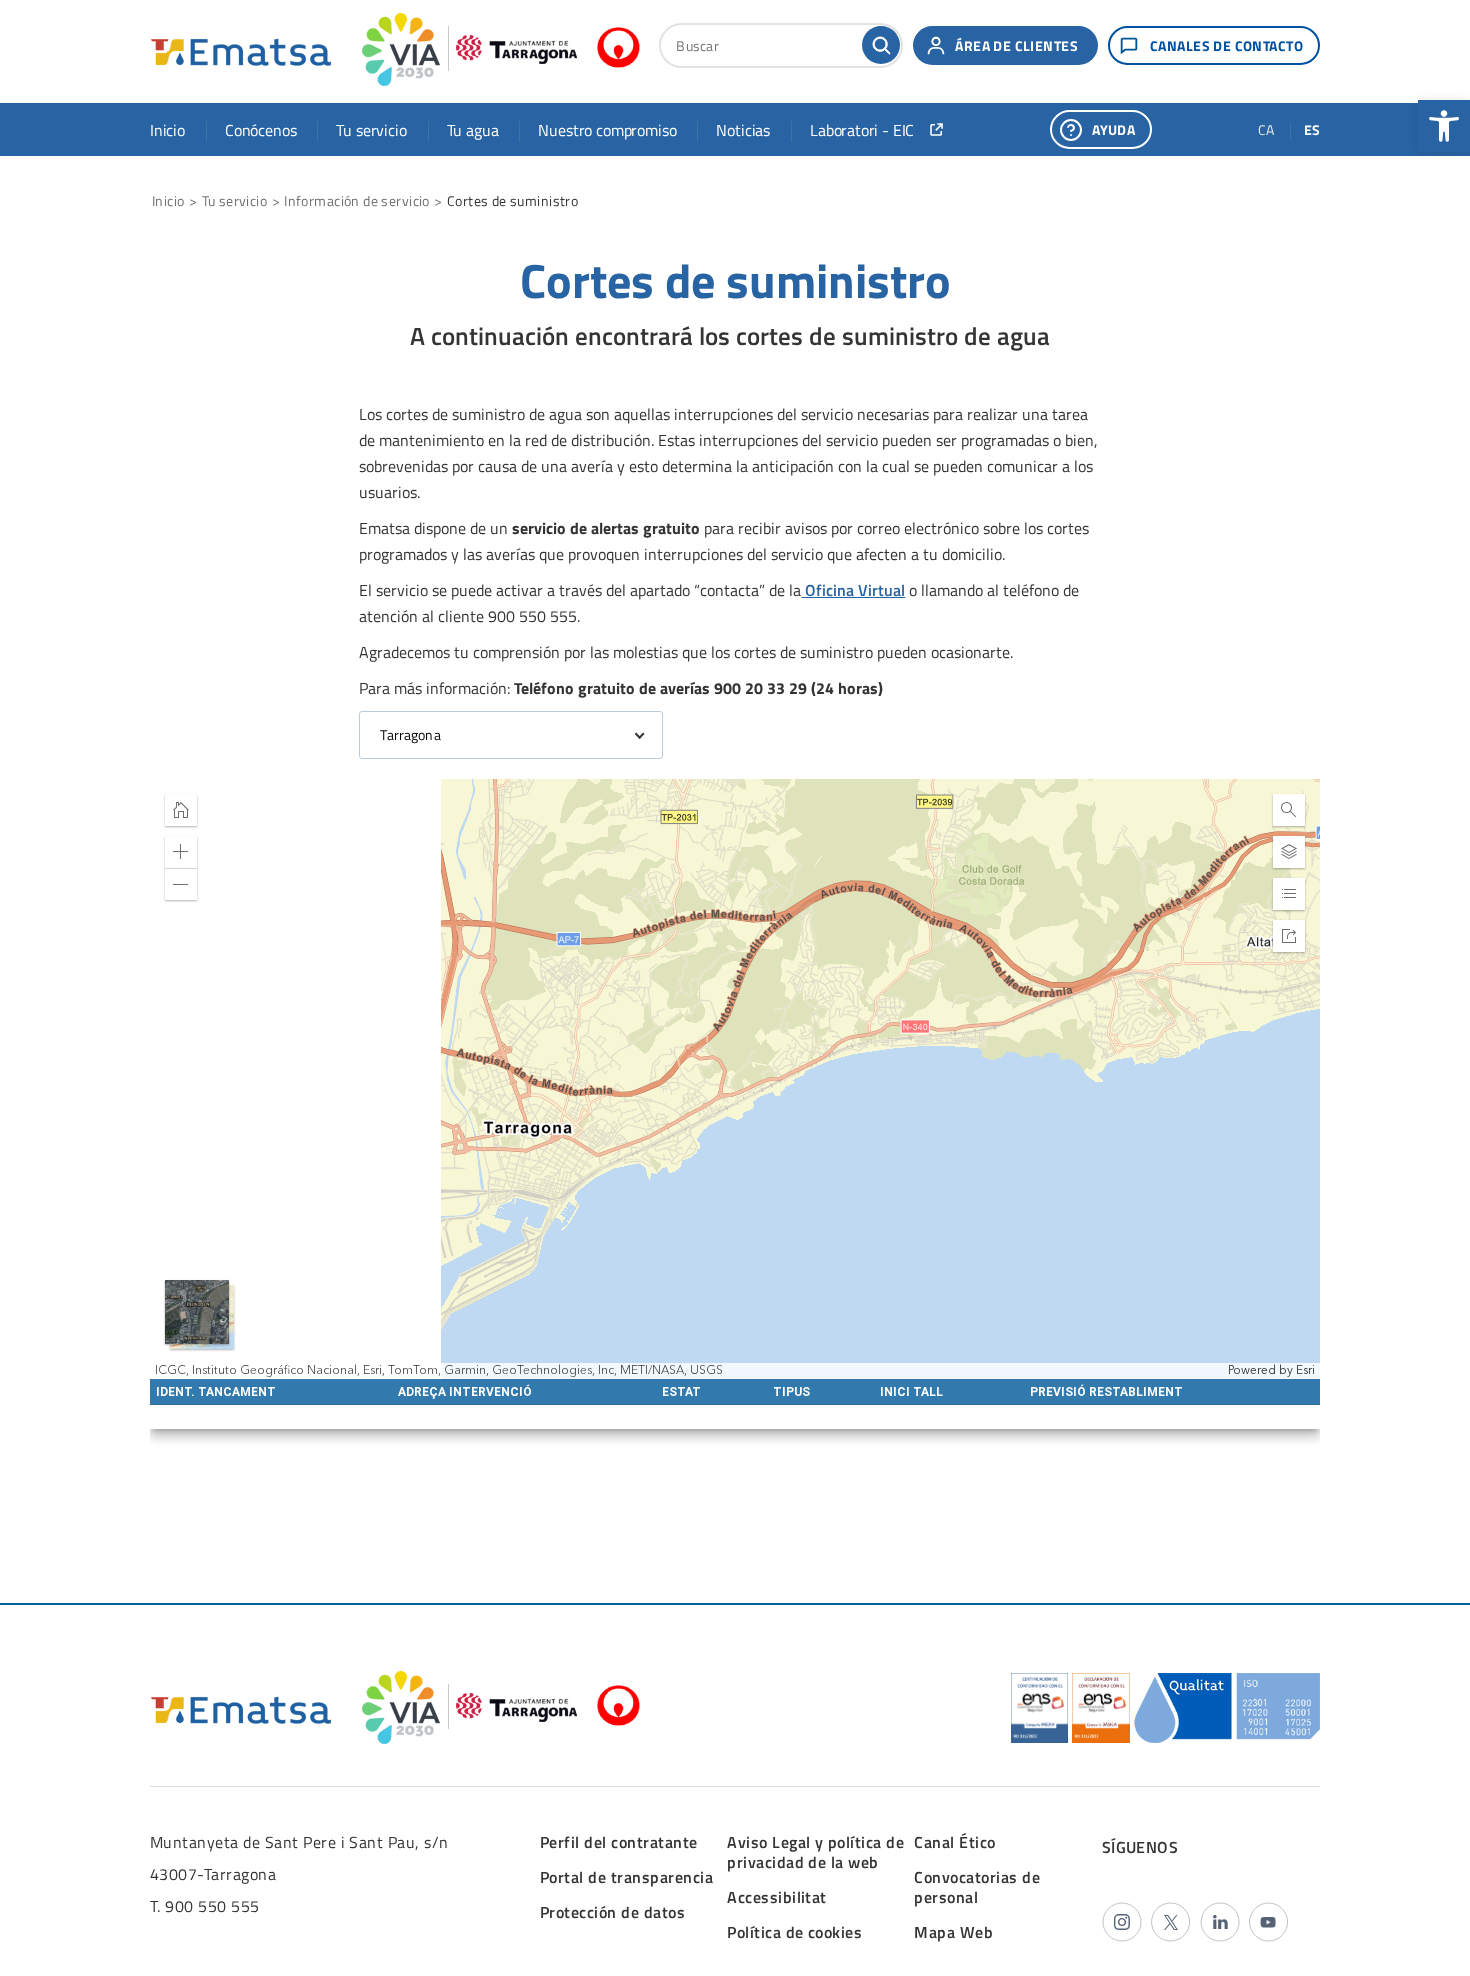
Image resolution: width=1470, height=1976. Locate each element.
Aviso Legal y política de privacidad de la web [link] (815, 1852)
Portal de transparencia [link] (626, 1877)
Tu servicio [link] (371, 130)
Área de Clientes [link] (1016, 45)
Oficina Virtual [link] (853, 590)
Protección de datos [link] (612, 1912)
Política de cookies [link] (794, 1932)
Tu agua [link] (473, 130)
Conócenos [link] (260, 130)
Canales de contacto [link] (1226, 45)
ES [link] (1312, 129)
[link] (1444, 126)
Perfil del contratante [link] (619, 1842)
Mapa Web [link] (953, 1932)
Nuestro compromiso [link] (607, 130)
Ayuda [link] (1113, 129)
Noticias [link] (743, 130)
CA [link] (1266, 129)
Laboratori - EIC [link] (862, 130)
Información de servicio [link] (357, 200)
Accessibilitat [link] (777, 1897)
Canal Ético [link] (954, 1842)
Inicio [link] (167, 130)
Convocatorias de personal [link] (977, 1887)
